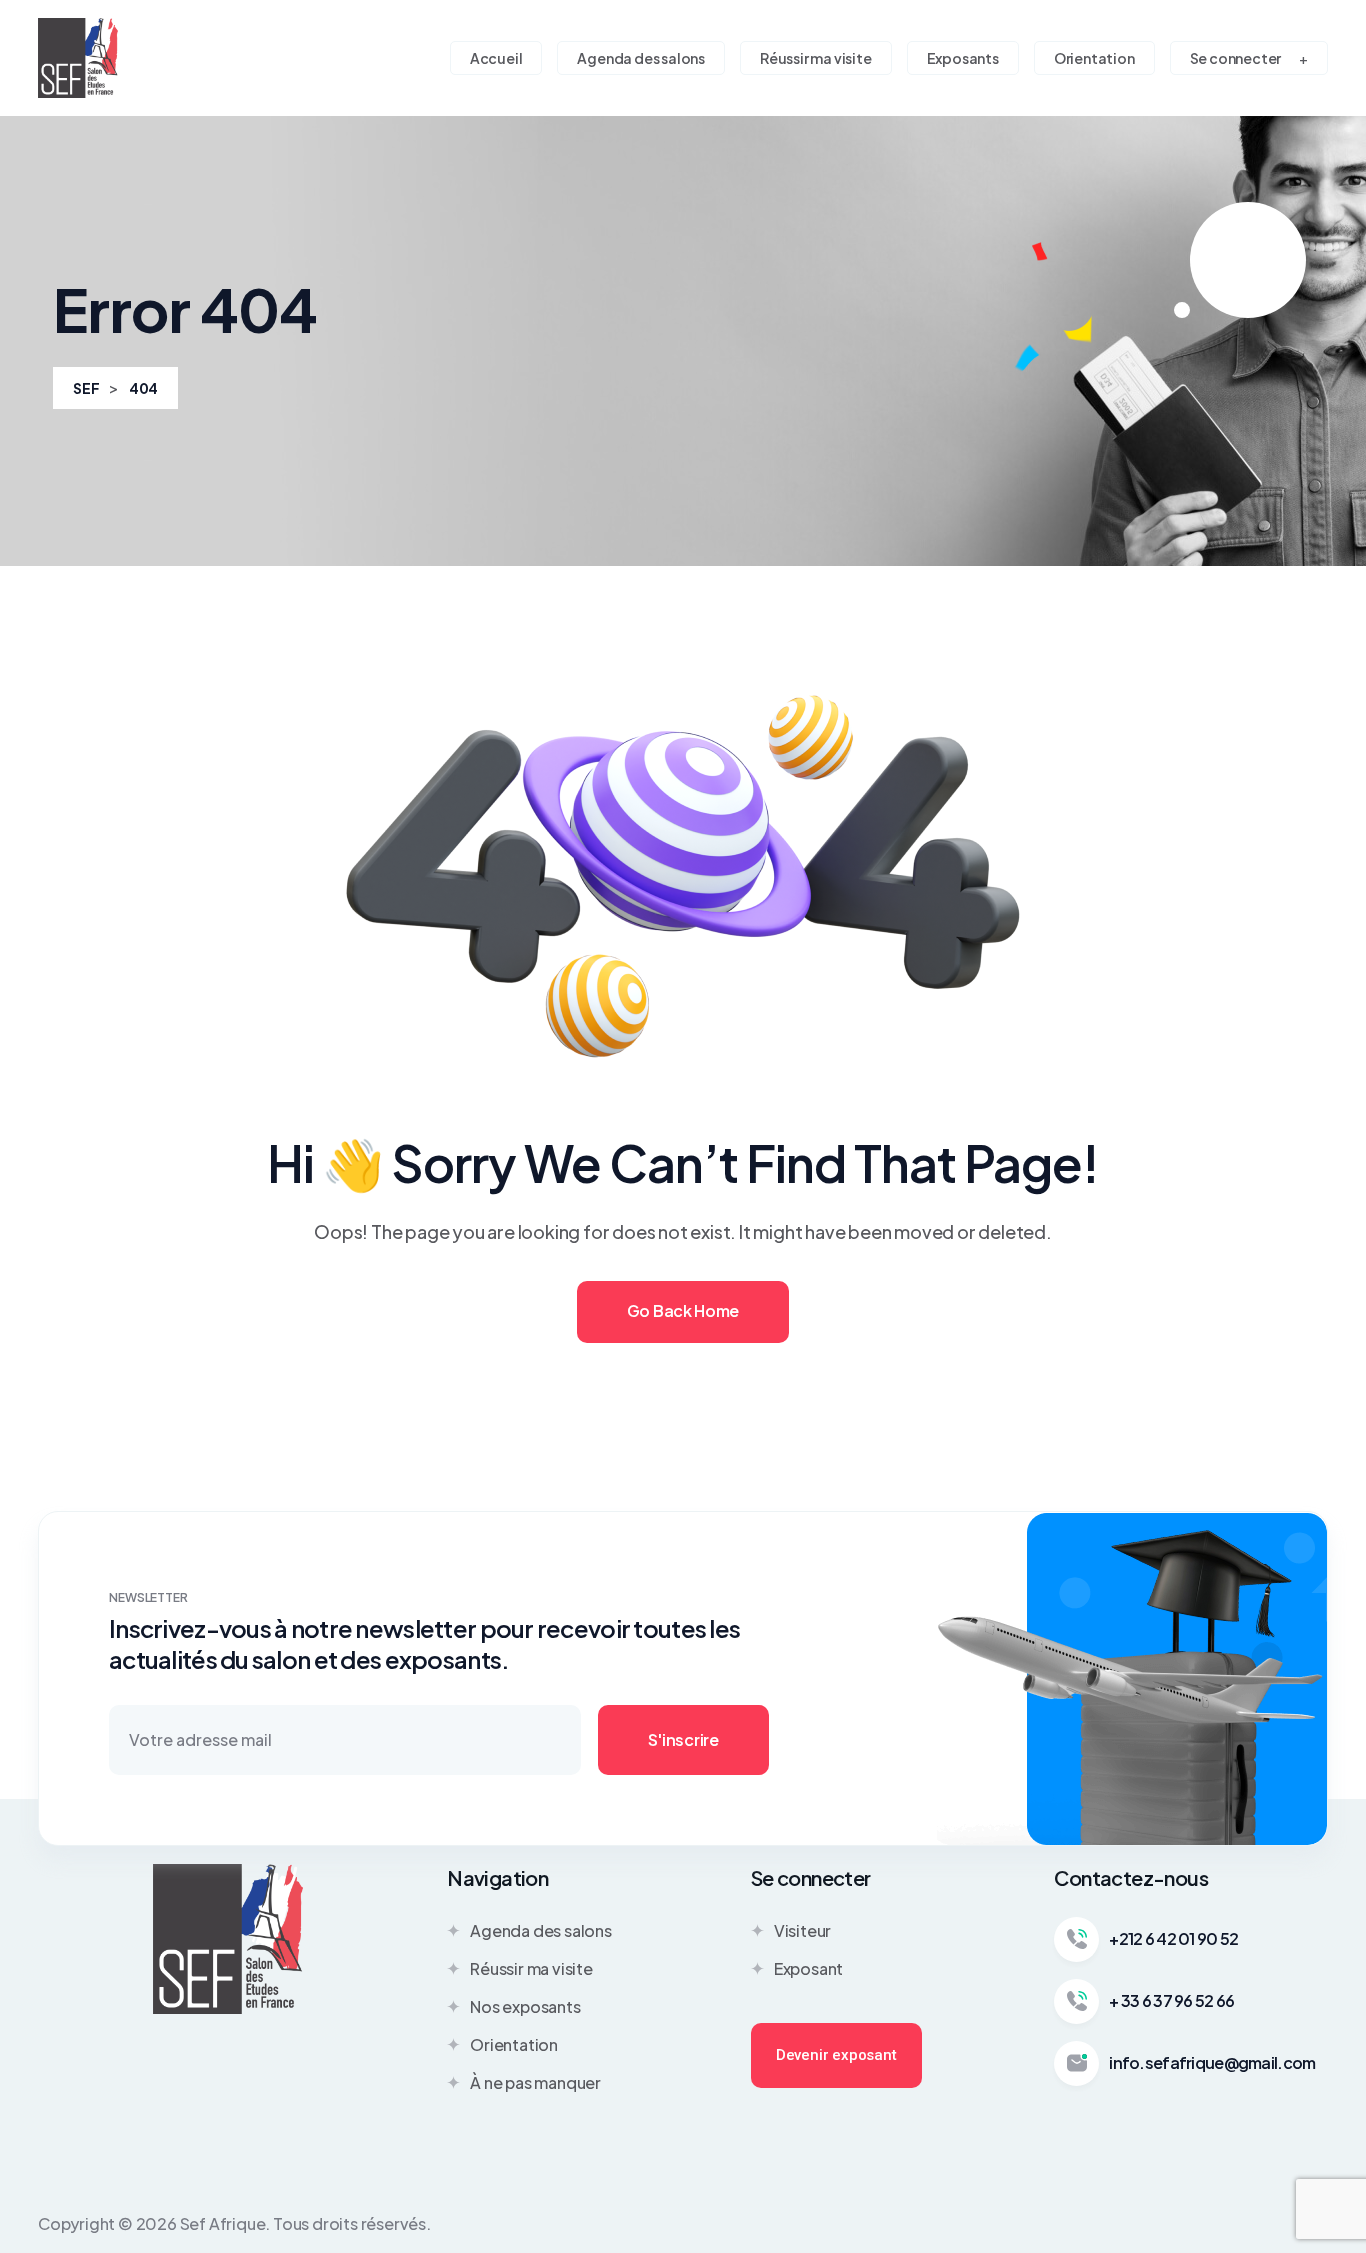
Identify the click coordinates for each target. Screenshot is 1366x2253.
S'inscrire (683, 1739)
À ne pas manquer (535, 2082)
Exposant (808, 1968)
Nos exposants (525, 2006)
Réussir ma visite (531, 1968)
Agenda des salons (541, 1930)
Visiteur (802, 1930)
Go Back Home (683, 1310)
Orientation (514, 2044)
